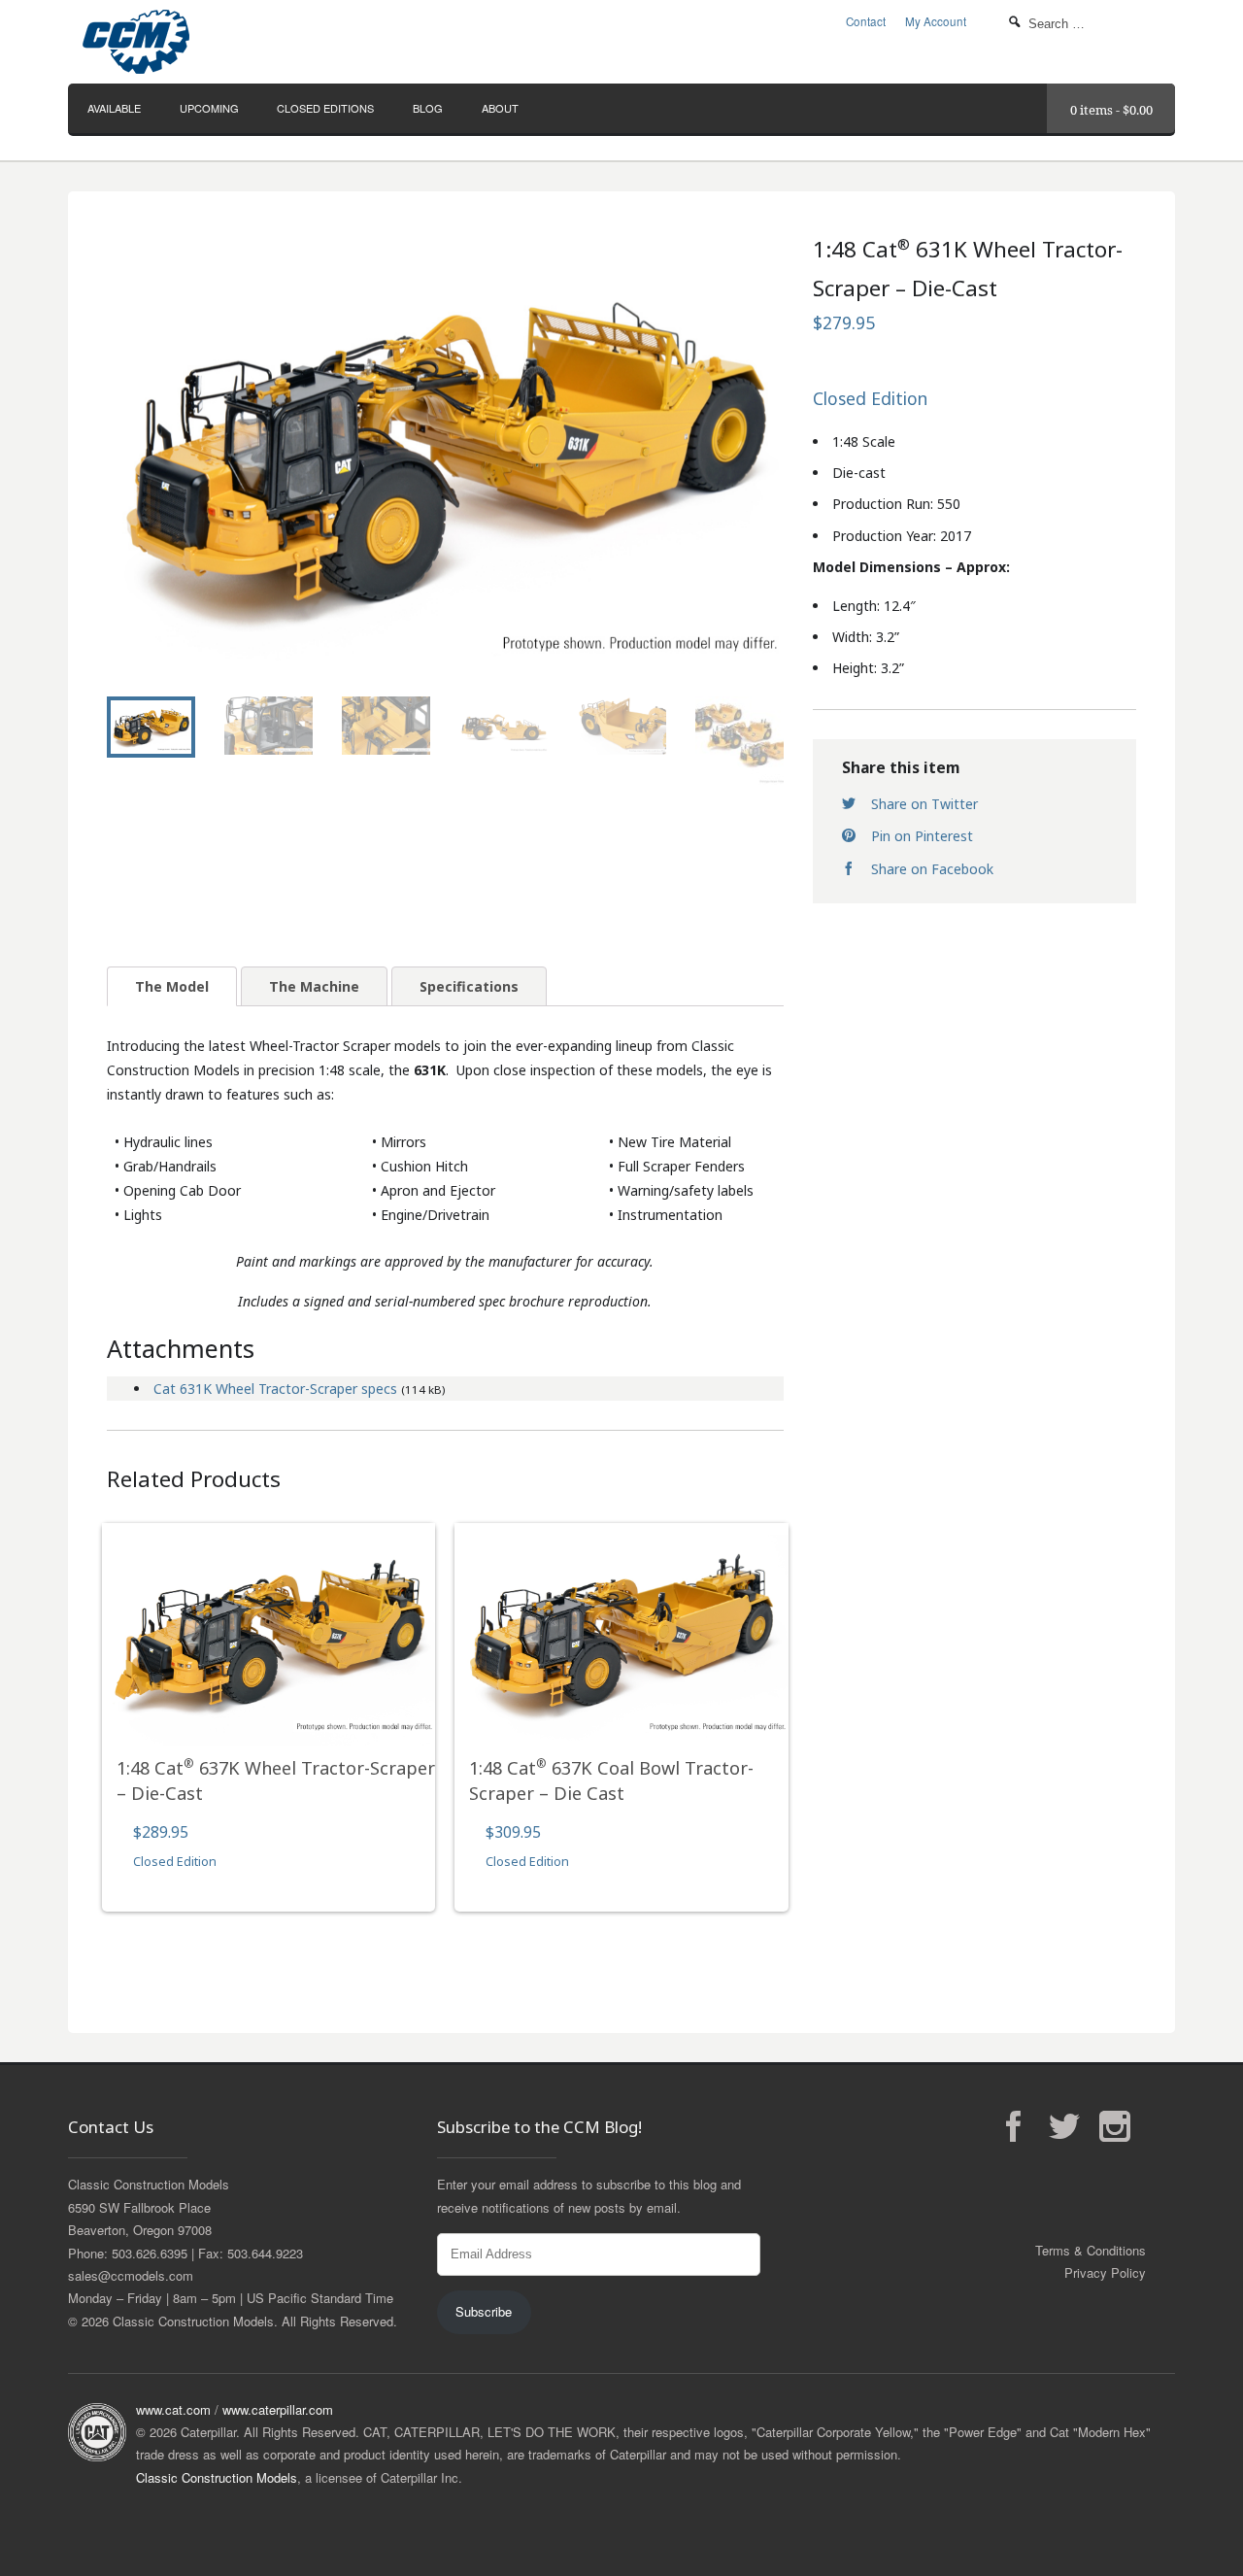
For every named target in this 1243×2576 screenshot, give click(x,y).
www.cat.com (173, 2409)
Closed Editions (325, 108)
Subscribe (484, 2311)
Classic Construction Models (217, 2477)
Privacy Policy (1105, 2272)
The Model (172, 986)
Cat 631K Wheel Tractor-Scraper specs (275, 1389)
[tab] (172, 986)
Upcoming (209, 108)
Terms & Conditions (1091, 2250)
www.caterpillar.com (278, 2409)
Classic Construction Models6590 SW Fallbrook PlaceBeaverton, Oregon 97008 (149, 2207)
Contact (866, 21)
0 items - (1111, 110)
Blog (428, 108)
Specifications (469, 986)
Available (114, 108)
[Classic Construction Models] (252, 42)
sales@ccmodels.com (131, 2275)
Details (269, 1674)
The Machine (314, 986)
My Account (936, 21)
